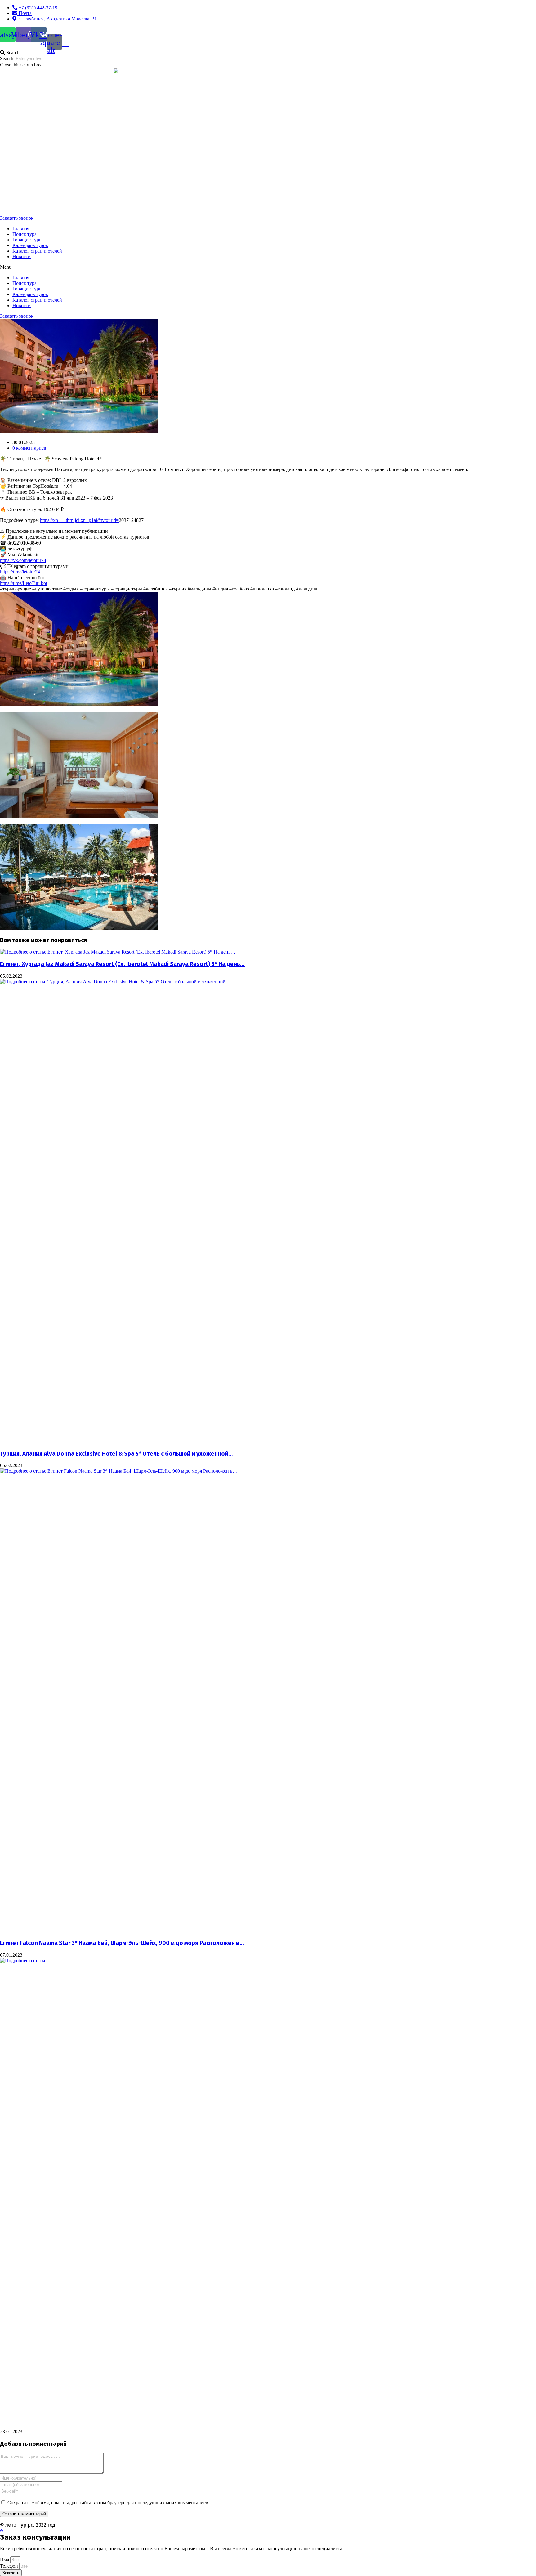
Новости (22, 256)
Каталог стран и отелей (37, 251)
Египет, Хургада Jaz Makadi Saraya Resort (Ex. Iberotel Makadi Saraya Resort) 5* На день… (122, 964)
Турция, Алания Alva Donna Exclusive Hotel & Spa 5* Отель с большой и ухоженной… (116, 1454)
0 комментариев (29, 448)
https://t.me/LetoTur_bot (24, 583)
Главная (21, 229)
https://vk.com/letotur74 (23, 560)
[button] (268, 53)
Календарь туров (30, 245)
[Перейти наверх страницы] (2, 2531)
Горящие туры (27, 240)
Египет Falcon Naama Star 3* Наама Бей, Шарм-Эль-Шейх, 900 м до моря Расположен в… (122, 1943)
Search (7, 58)
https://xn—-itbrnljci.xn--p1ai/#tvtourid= (79, 520)
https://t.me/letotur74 (20, 572)
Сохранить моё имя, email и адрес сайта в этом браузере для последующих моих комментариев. (108, 2503)
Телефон (10, 2566)
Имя (5, 2559)
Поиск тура (25, 234)
